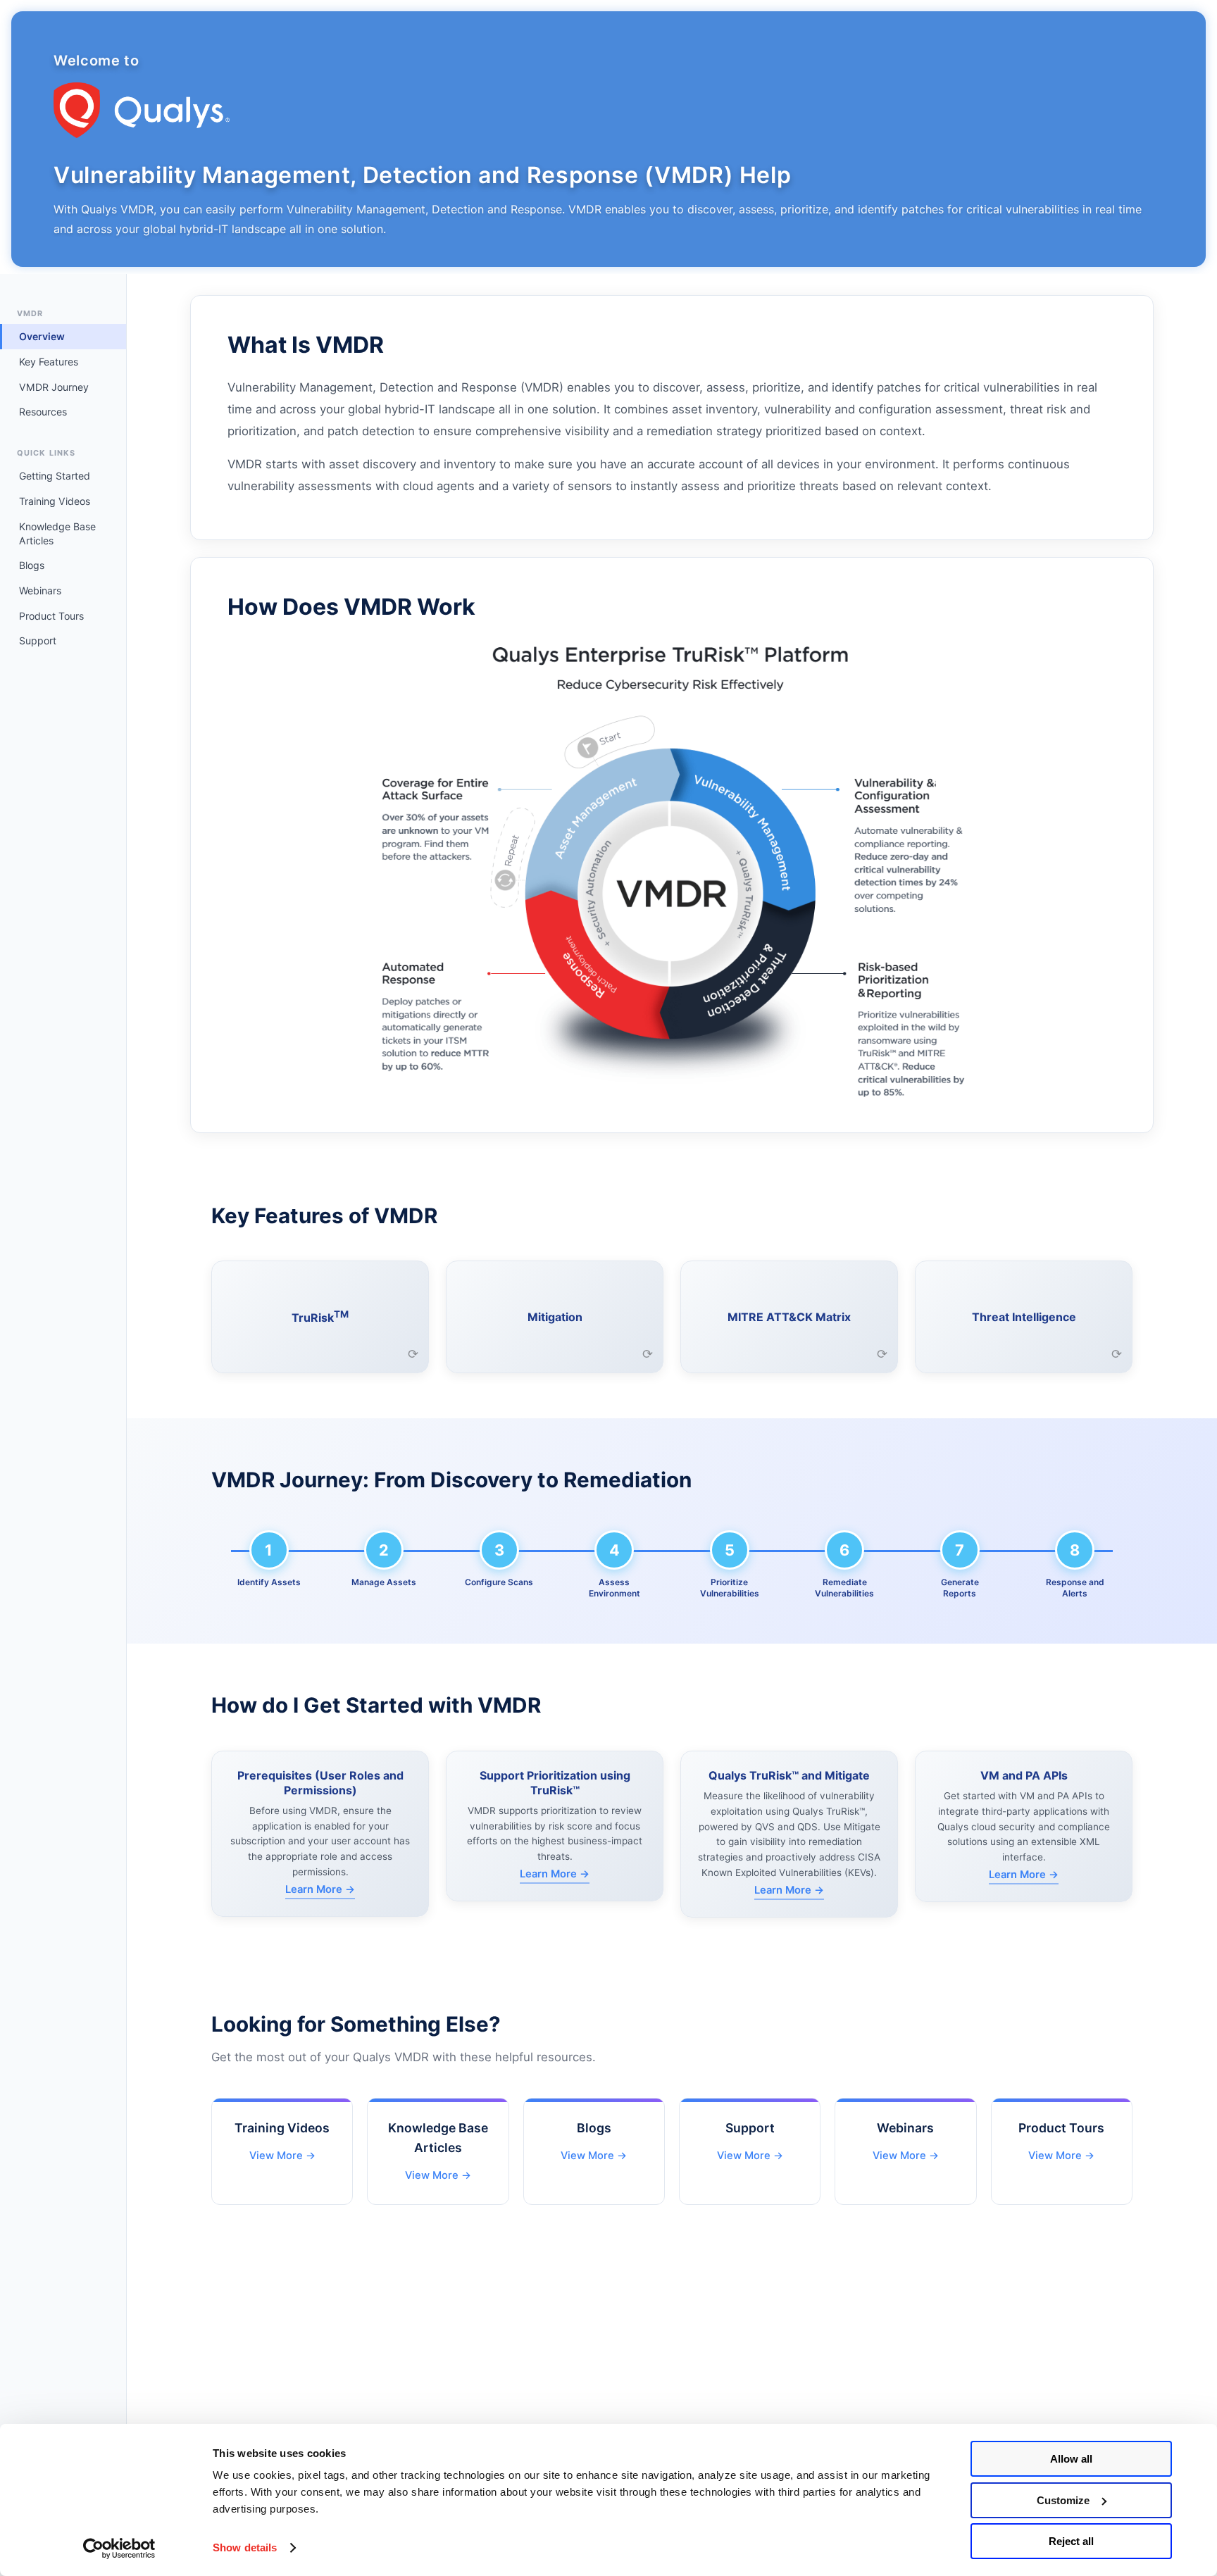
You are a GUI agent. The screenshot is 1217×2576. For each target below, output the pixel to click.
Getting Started (55, 476)
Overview (42, 336)
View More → (282, 2156)
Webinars (40, 590)
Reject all (1071, 2541)
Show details (245, 2547)
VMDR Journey (54, 387)
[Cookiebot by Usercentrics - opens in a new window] (119, 2549)
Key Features (49, 362)
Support (38, 640)
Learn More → (320, 1889)
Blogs (32, 565)
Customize (1063, 2500)
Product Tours (51, 616)
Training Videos (55, 501)
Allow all (1071, 2459)
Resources (43, 412)
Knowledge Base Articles (57, 533)
